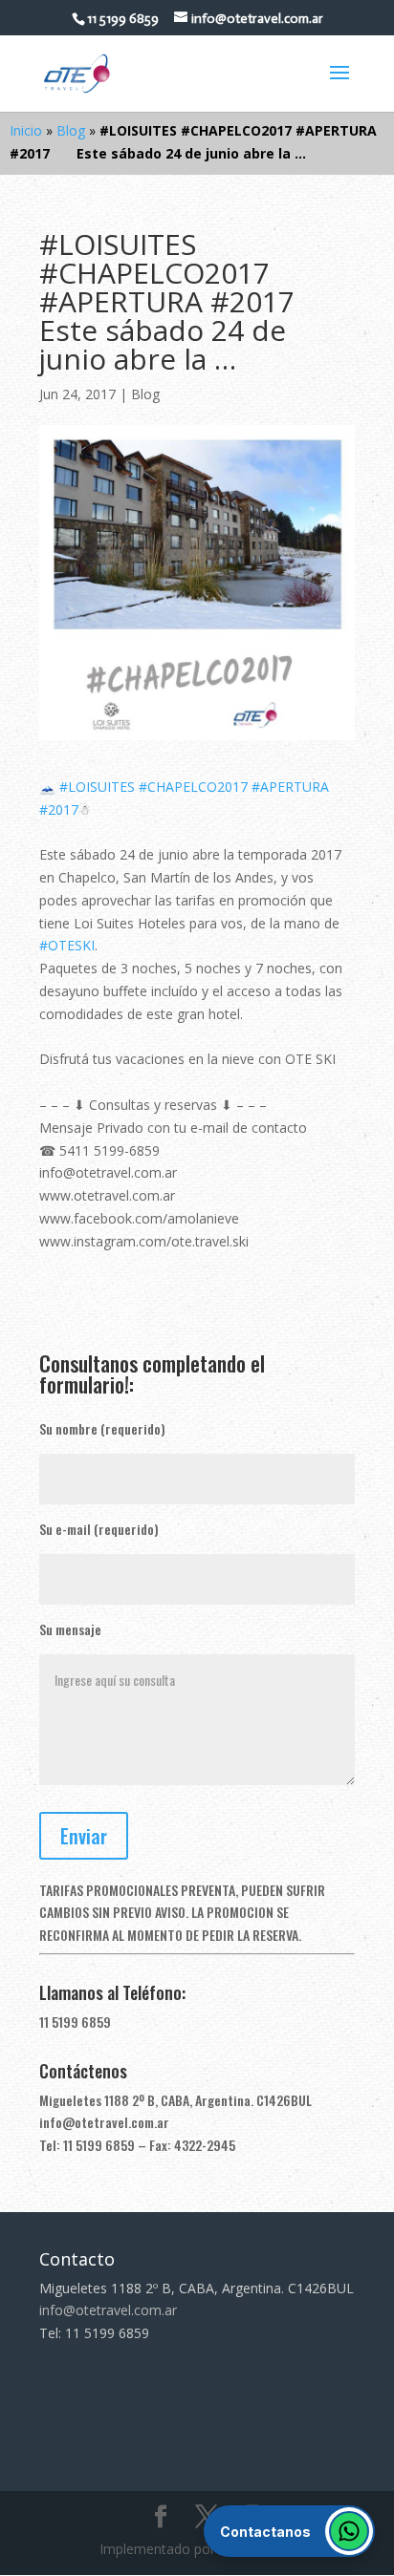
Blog (71, 130)
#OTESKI (67, 945)
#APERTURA (290, 787)
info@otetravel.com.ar (104, 2122)
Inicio (26, 130)
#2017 (59, 809)
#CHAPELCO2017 (193, 787)
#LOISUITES (97, 787)
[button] (289, 2531)
